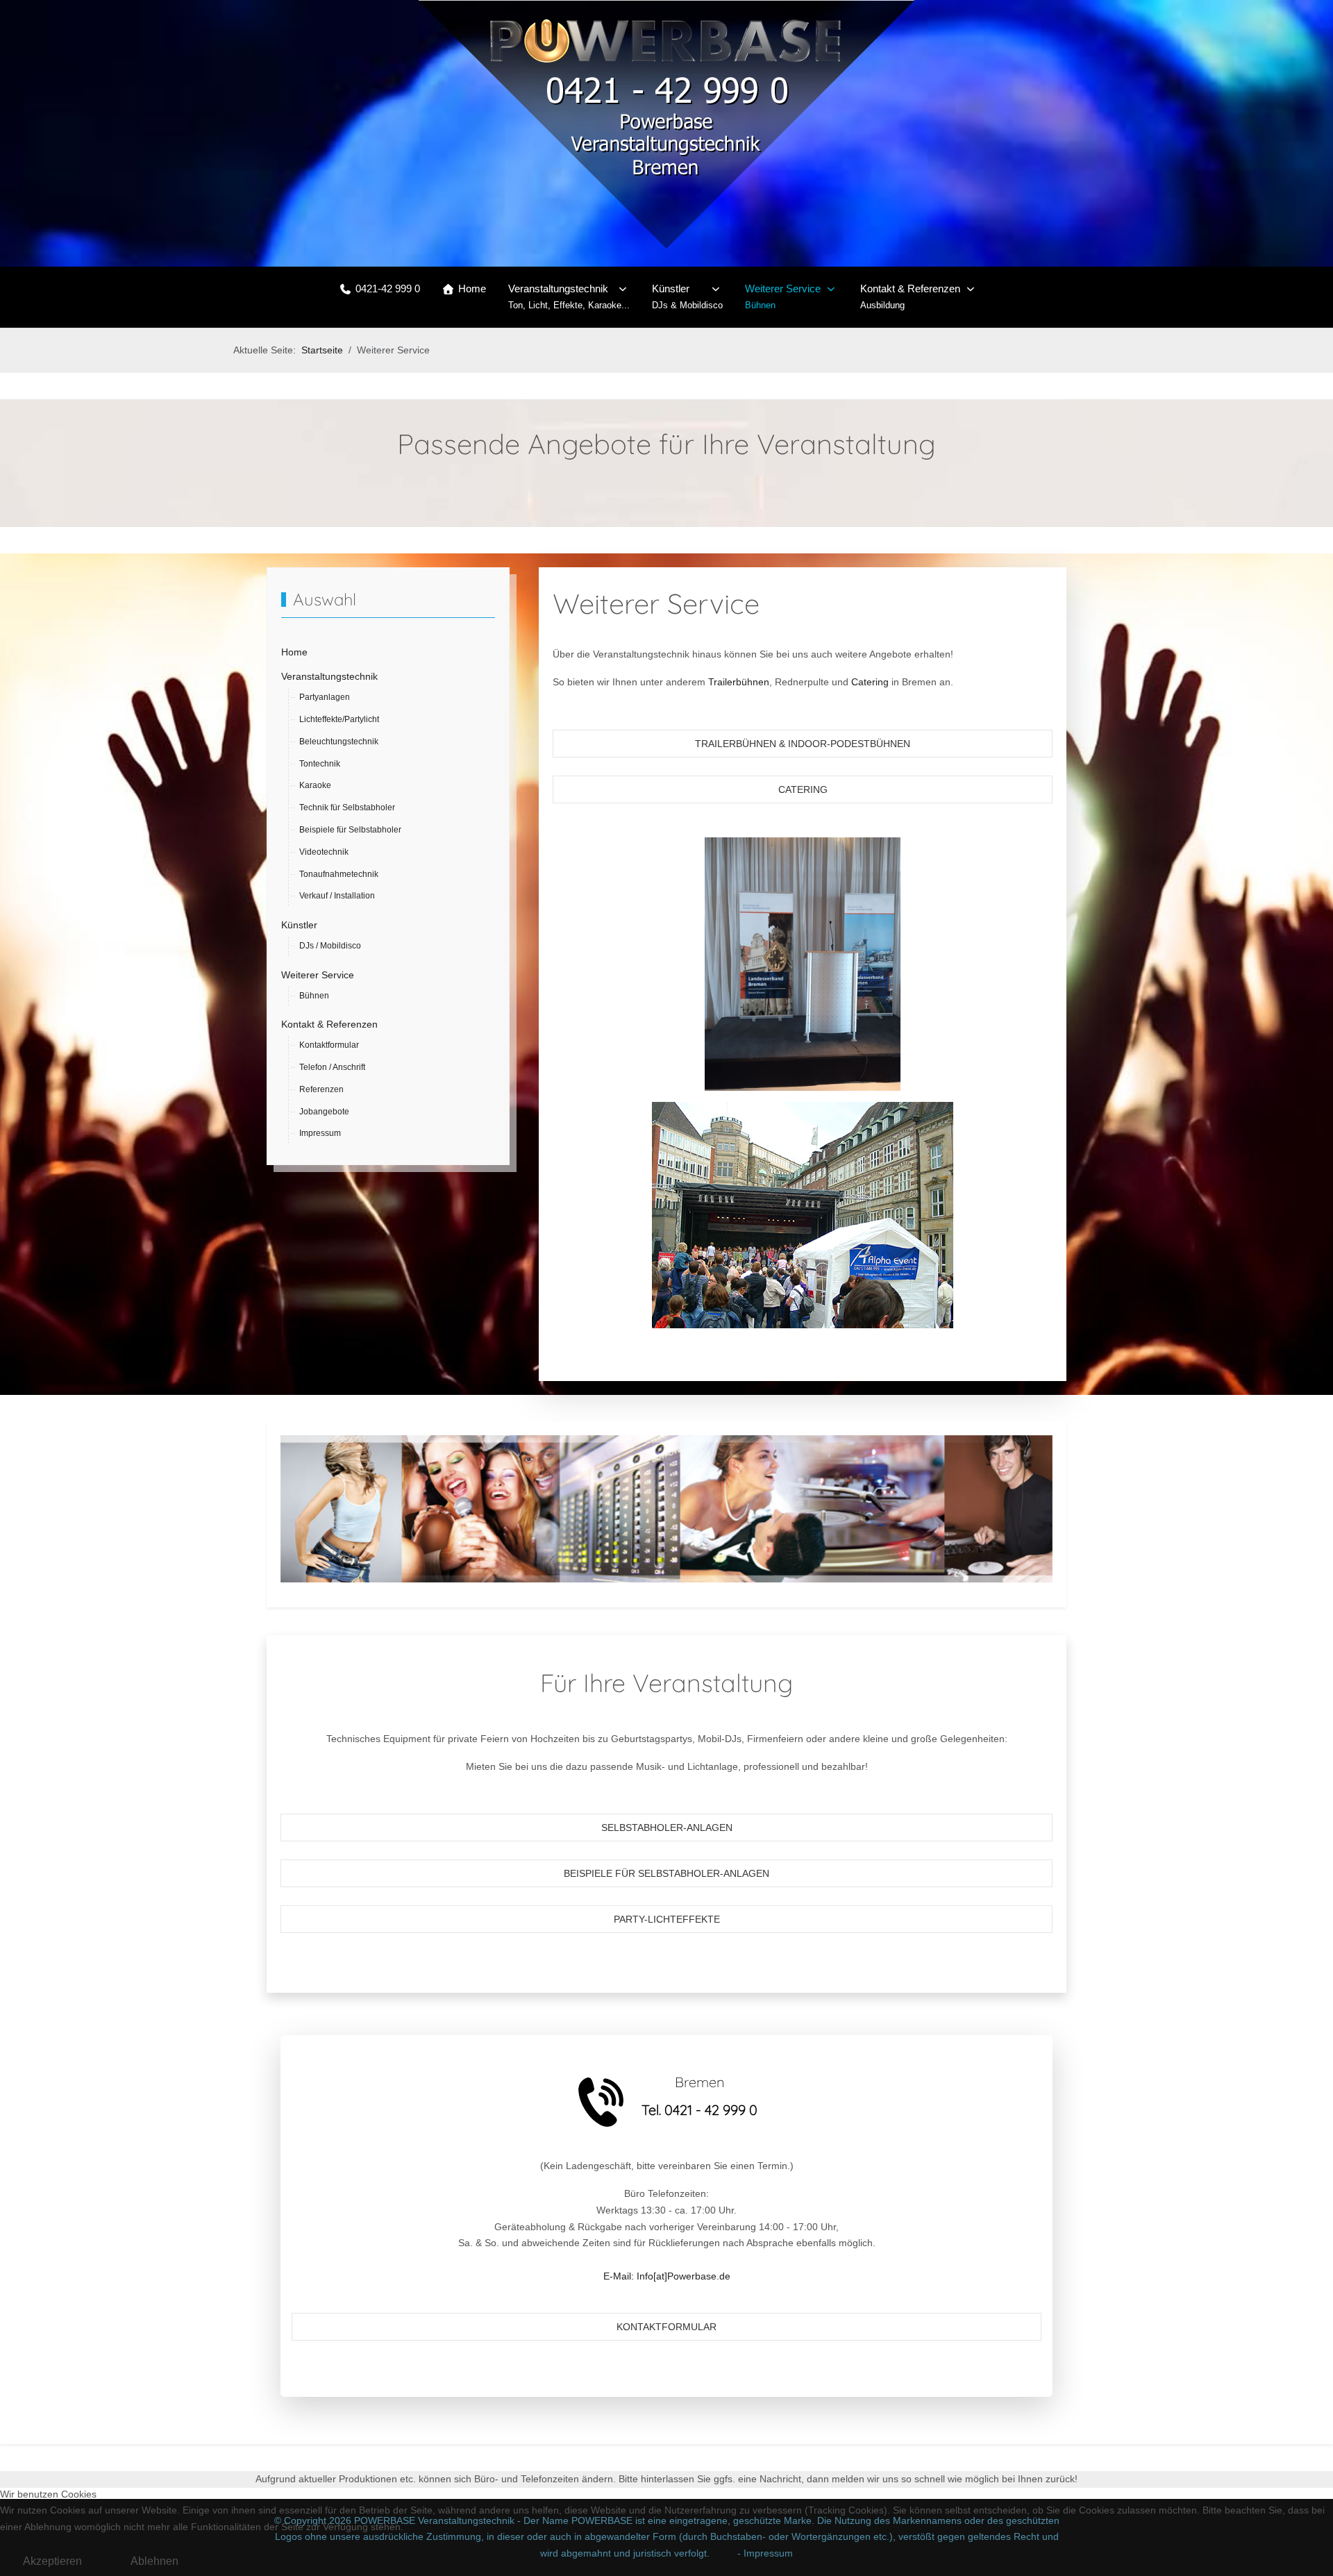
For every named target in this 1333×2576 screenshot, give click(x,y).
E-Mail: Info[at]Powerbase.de (667, 2276)
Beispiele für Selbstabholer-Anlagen (666, 1873)
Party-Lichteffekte (667, 1919)
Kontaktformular (666, 2327)
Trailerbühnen (739, 682)
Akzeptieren (52, 2561)
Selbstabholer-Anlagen (667, 1828)
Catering (870, 682)
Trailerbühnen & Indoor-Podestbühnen (803, 744)
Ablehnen (154, 2561)
